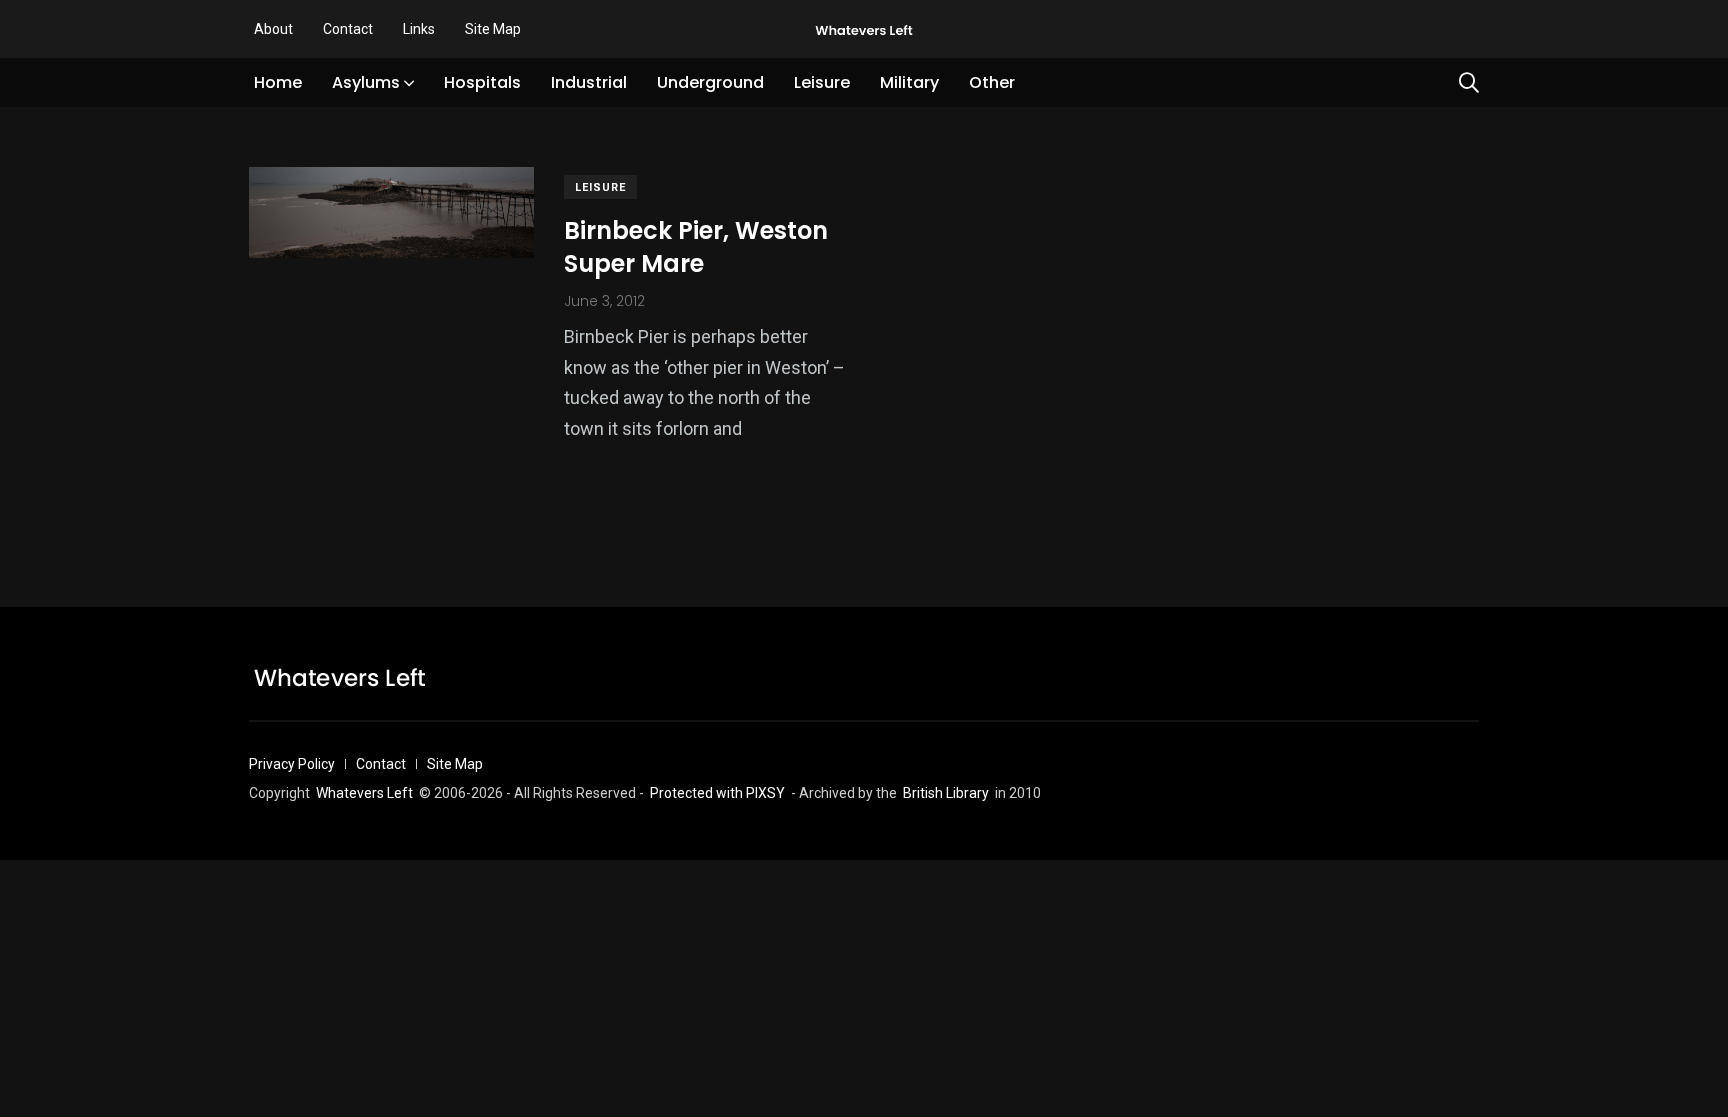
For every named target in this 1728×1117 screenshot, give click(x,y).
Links (419, 29)
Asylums (366, 82)
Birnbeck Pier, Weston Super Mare (696, 247)
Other (992, 82)
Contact (348, 29)
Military (909, 82)
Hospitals (482, 82)
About (273, 29)
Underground (710, 82)
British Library (946, 793)
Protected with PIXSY (717, 793)
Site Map (493, 29)
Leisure (822, 82)
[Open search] (1469, 83)
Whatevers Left (364, 793)
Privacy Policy (292, 764)
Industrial (589, 82)
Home (278, 82)
